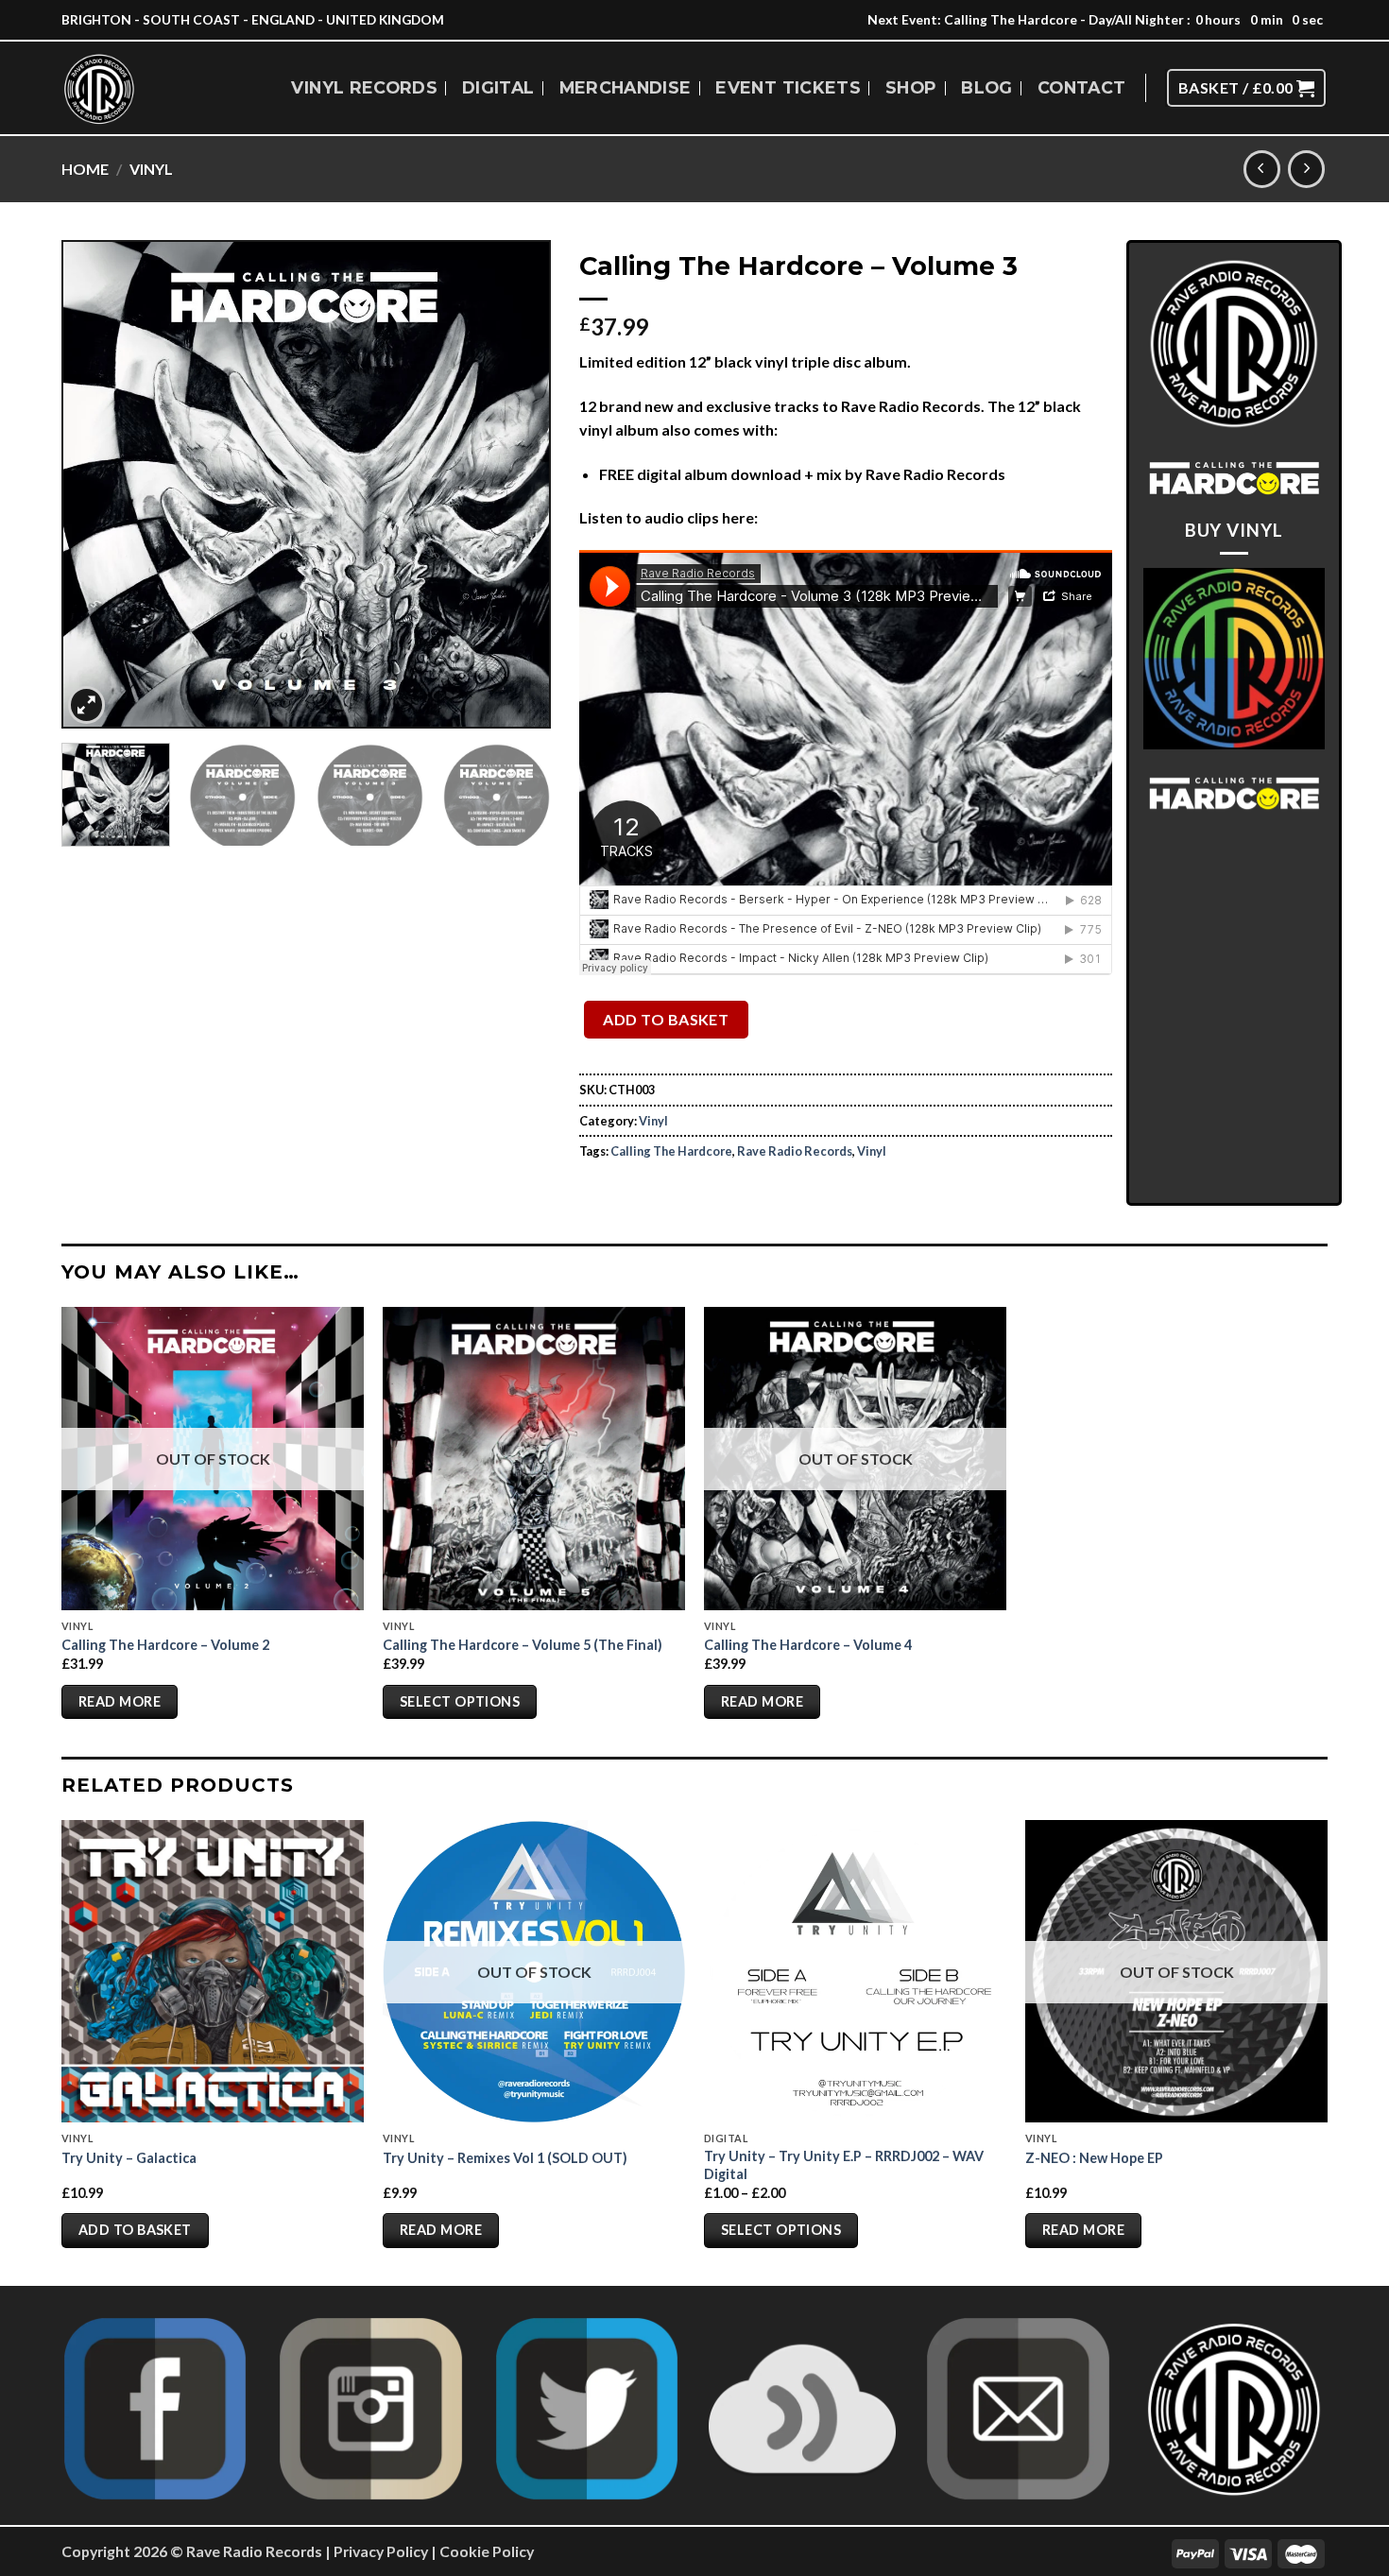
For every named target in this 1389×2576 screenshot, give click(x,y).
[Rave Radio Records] (100, 89)
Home (85, 169)
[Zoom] (86, 705)
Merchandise (626, 87)
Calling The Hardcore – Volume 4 (808, 1645)
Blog (986, 87)
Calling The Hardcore (671, 1151)
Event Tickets (788, 87)
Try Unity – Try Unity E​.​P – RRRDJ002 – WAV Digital (844, 2165)
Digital (498, 87)
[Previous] (95, 484)
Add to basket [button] (135, 2230)
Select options (460, 1701)
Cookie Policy (487, 2551)
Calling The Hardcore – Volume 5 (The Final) (523, 1645)
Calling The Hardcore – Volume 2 (165, 1645)
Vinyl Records (364, 87)
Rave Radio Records (795, 1151)
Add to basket (666, 1019)
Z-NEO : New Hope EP (1094, 2158)
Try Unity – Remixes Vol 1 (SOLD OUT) (505, 2158)
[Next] (517, 484)
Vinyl (151, 169)
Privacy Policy (381, 2551)
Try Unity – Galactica (129, 2158)
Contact (1081, 87)
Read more (120, 1701)
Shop (911, 87)
